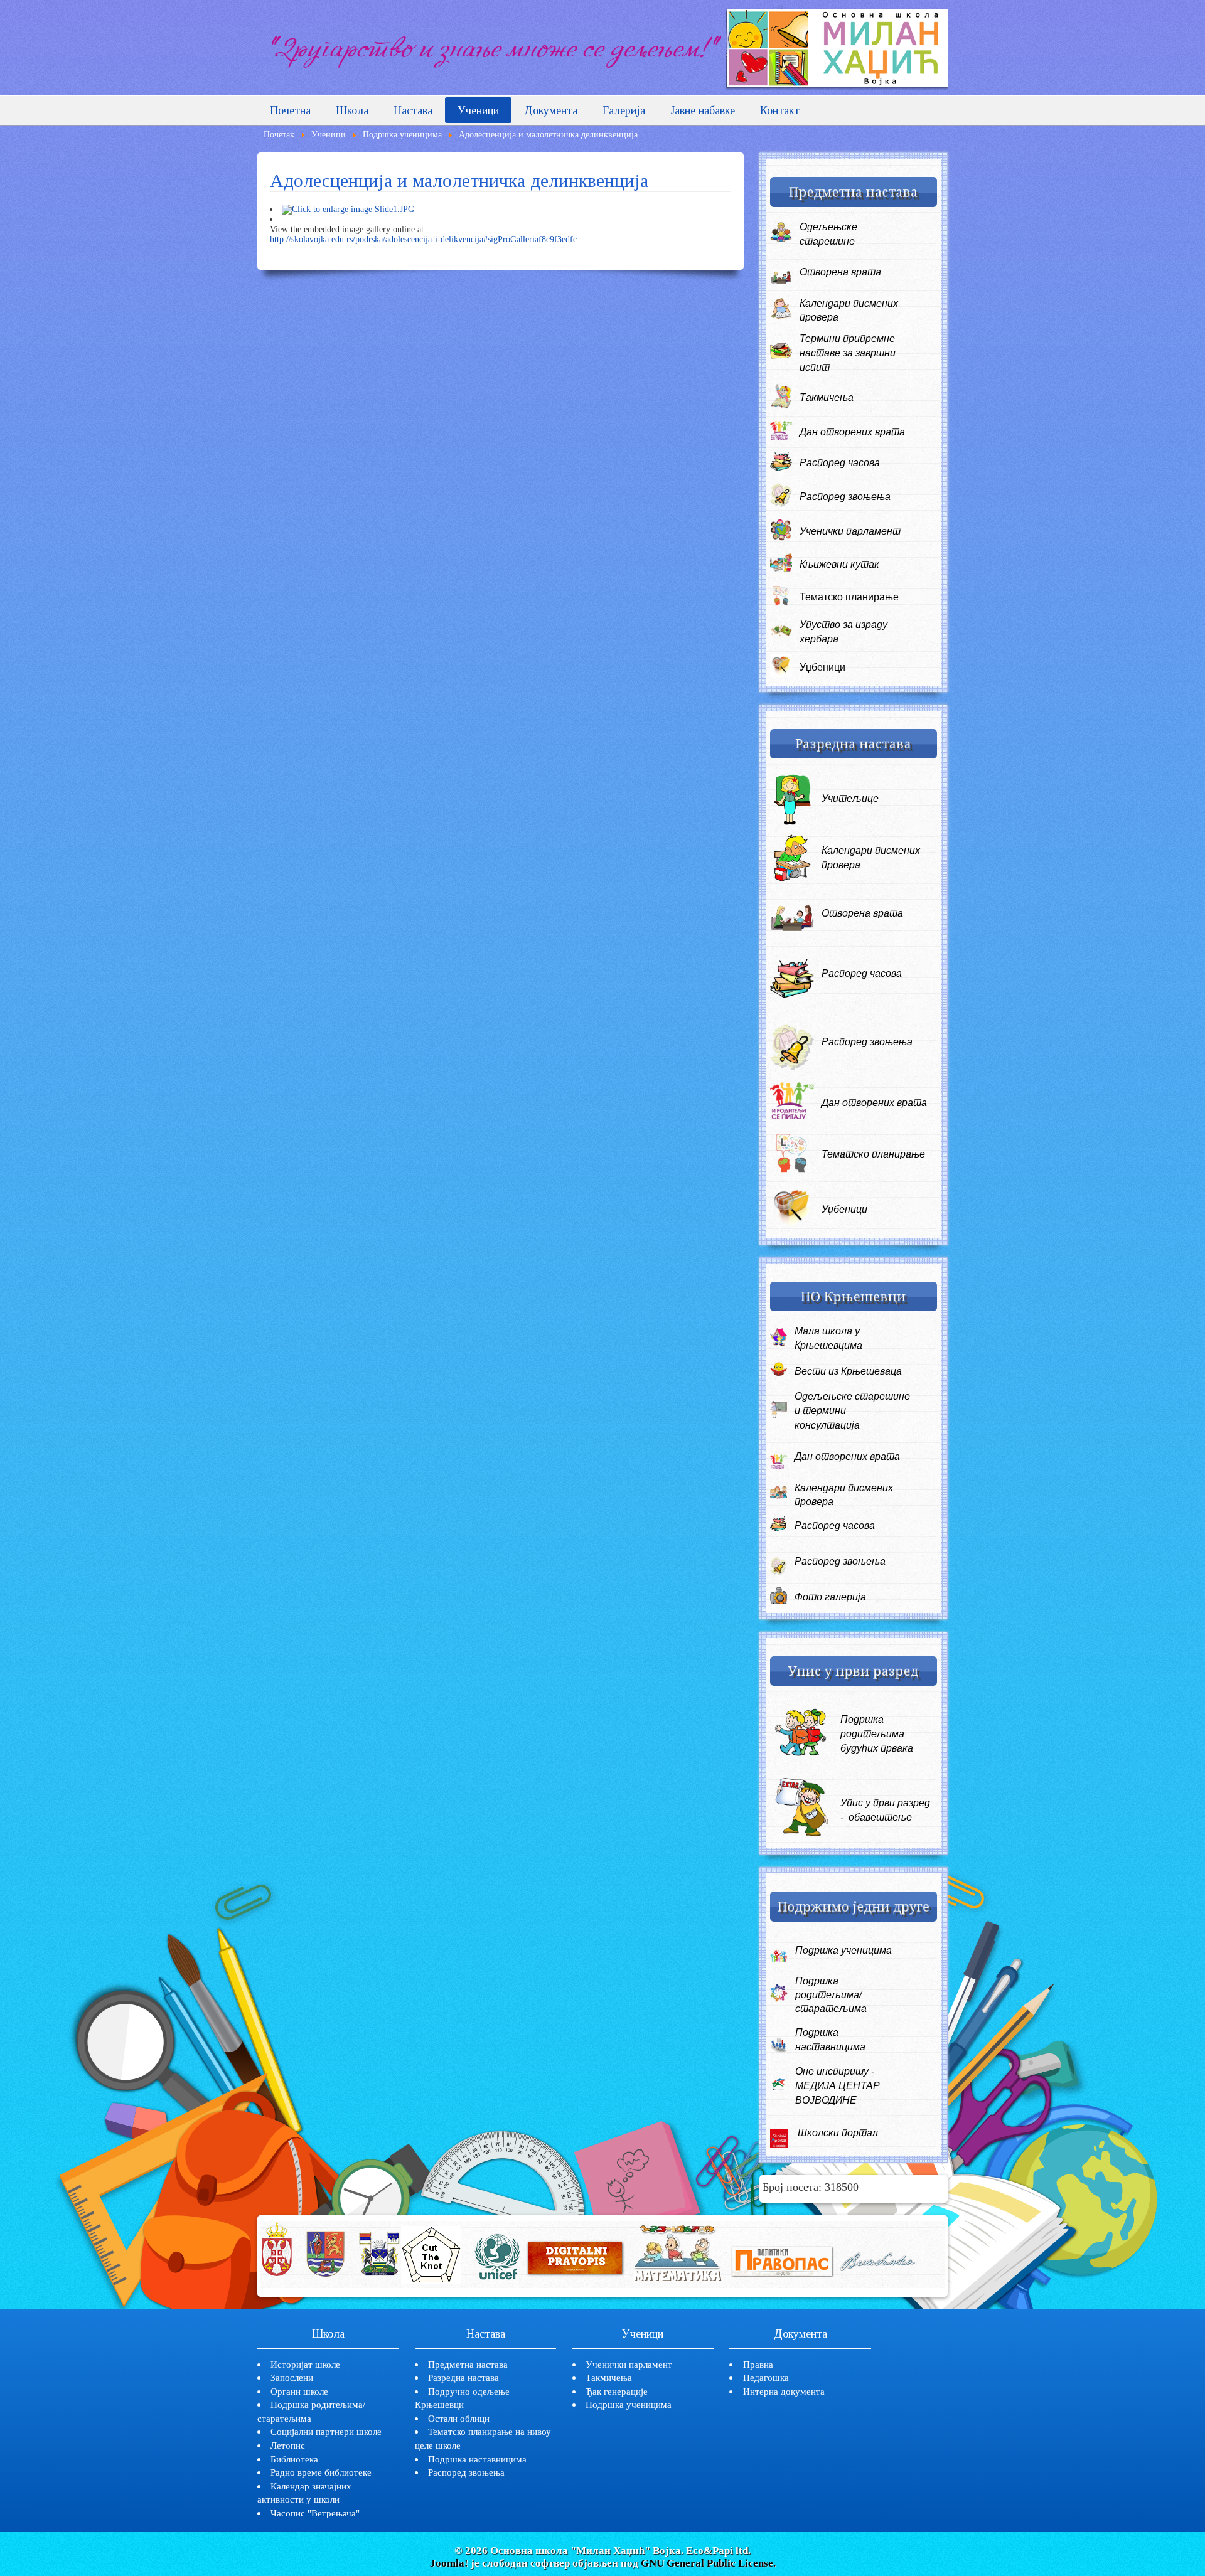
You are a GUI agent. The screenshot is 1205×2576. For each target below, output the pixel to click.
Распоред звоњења (845, 497)
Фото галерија (830, 1597)
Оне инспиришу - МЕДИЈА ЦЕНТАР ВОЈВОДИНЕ (838, 2086)
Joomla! (449, 2563)
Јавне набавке (703, 110)
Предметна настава (468, 2364)
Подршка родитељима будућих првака (877, 1734)
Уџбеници (822, 667)
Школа (352, 110)
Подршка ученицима (629, 2404)
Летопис (288, 2445)
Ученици (478, 110)
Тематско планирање (849, 597)
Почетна (290, 110)
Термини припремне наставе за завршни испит (848, 353)
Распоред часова (840, 463)
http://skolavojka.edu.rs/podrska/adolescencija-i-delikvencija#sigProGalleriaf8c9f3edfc (423, 239)
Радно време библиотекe (321, 2472)
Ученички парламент (850, 531)
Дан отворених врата (852, 432)
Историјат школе (305, 2364)
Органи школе (299, 2391)
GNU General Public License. (708, 2563)
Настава (413, 110)
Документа (551, 110)
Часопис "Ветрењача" (315, 2513)
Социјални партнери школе (326, 2431)
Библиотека (294, 2459)
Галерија (624, 110)
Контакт (780, 110)
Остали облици (459, 2418)
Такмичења (827, 397)
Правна (758, 2364)
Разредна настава (463, 2377)
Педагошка (766, 2377)
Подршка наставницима (477, 2459)
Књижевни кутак (839, 564)
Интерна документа (784, 2391)
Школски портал (838, 2133)
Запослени (292, 2377)
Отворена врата (840, 272)
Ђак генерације (617, 2391)
